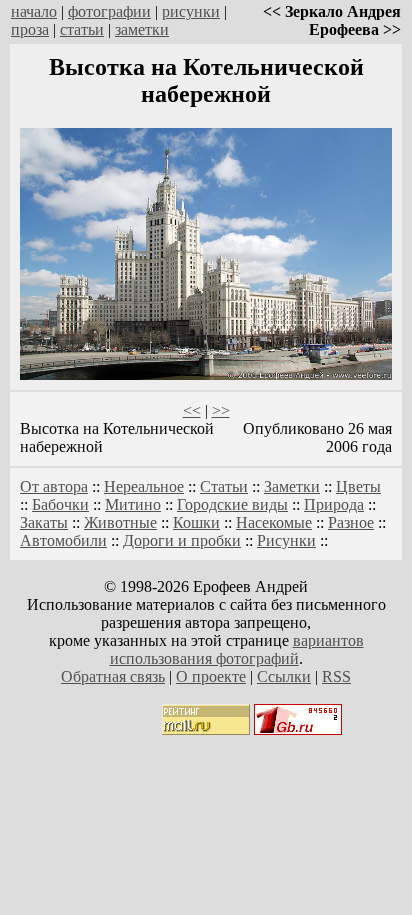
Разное (351, 522)
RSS (336, 676)
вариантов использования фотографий (237, 649)
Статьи (224, 486)
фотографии (109, 11)
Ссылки (284, 676)
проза (30, 29)
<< (192, 410)
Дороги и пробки (182, 540)
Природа (334, 504)
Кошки (196, 522)
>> (221, 410)
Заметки (292, 486)
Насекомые (274, 522)
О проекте (211, 676)
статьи (82, 29)
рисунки (191, 11)
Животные (120, 522)
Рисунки (286, 540)
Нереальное (144, 486)
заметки (142, 29)
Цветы (358, 486)
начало (34, 11)
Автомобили (63, 540)
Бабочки (60, 504)
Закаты (44, 522)
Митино (133, 504)
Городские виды (232, 504)
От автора (54, 486)
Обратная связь (113, 676)
